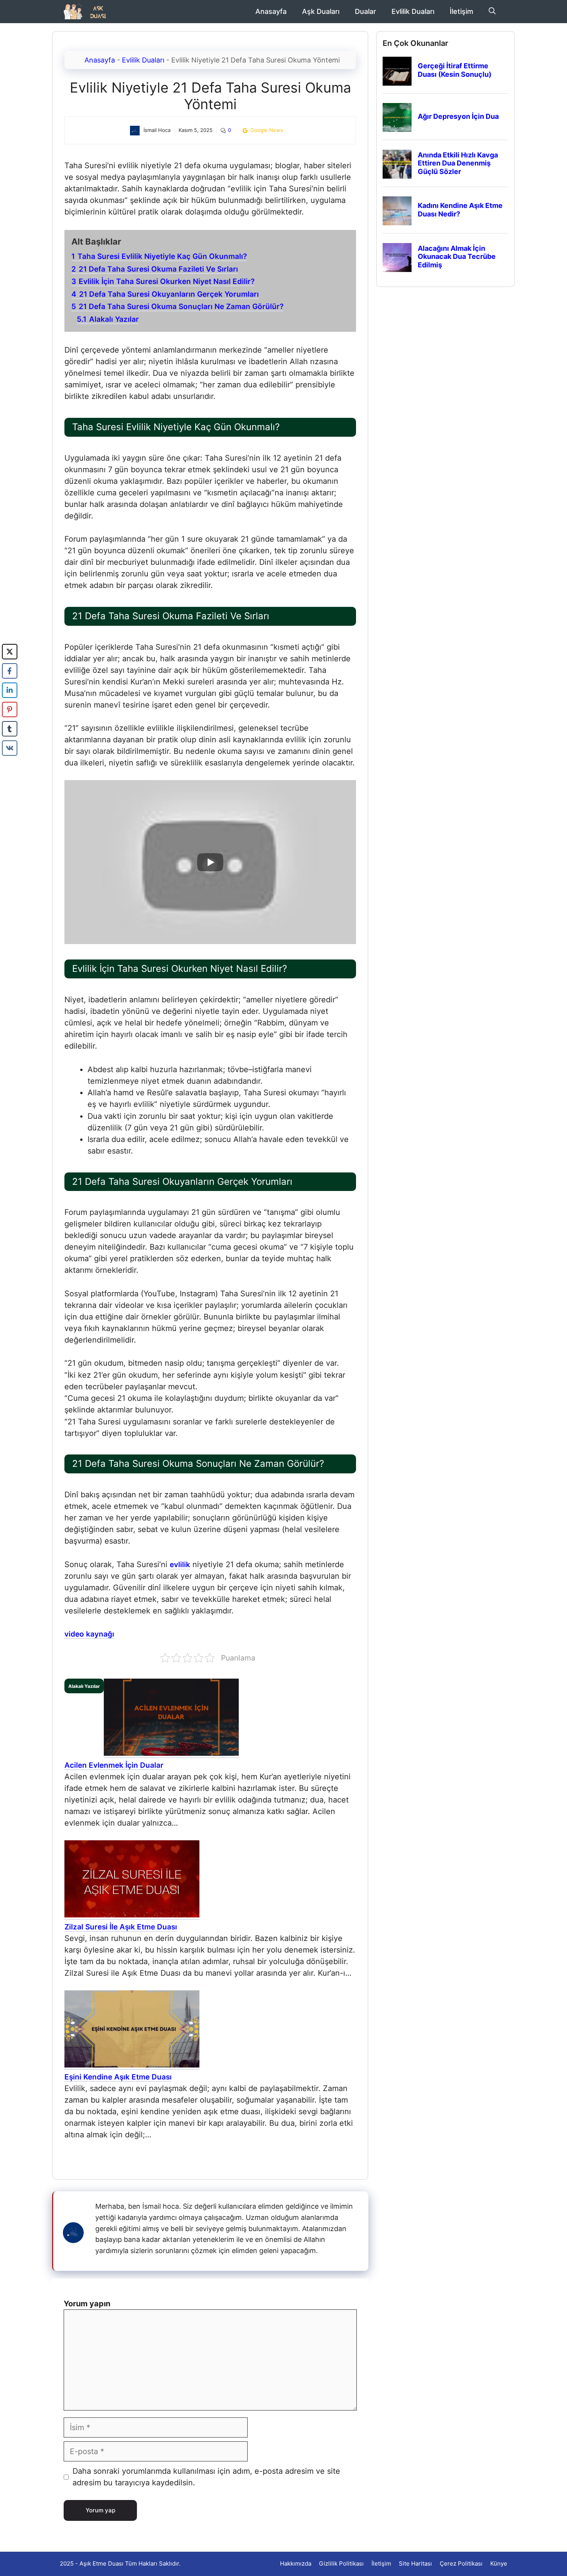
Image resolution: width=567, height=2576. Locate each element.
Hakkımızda (296, 2563)
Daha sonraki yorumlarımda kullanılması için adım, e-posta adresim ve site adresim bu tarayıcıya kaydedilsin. (206, 2477)
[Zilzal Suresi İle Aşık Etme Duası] (132, 1916)
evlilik (180, 1565)
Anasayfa (271, 11)
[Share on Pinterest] (10, 709)
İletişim (462, 11)
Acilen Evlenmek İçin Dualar (114, 1765)
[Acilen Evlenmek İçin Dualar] (171, 1754)
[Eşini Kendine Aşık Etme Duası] (132, 2066)
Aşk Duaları (321, 11)
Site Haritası (415, 2563)
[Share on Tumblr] (10, 729)
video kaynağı (89, 1634)
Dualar (365, 11)
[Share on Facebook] (10, 671)
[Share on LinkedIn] (10, 690)
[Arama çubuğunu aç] (492, 12)
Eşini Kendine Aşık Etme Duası (118, 2077)
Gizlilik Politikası (341, 2563)
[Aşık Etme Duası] (88, 12)
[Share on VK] (10, 748)
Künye (499, 2563)
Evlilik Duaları (413, 11)
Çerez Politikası (461, 2563)
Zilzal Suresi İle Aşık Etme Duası (121, 1927)
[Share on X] (10, 652)
